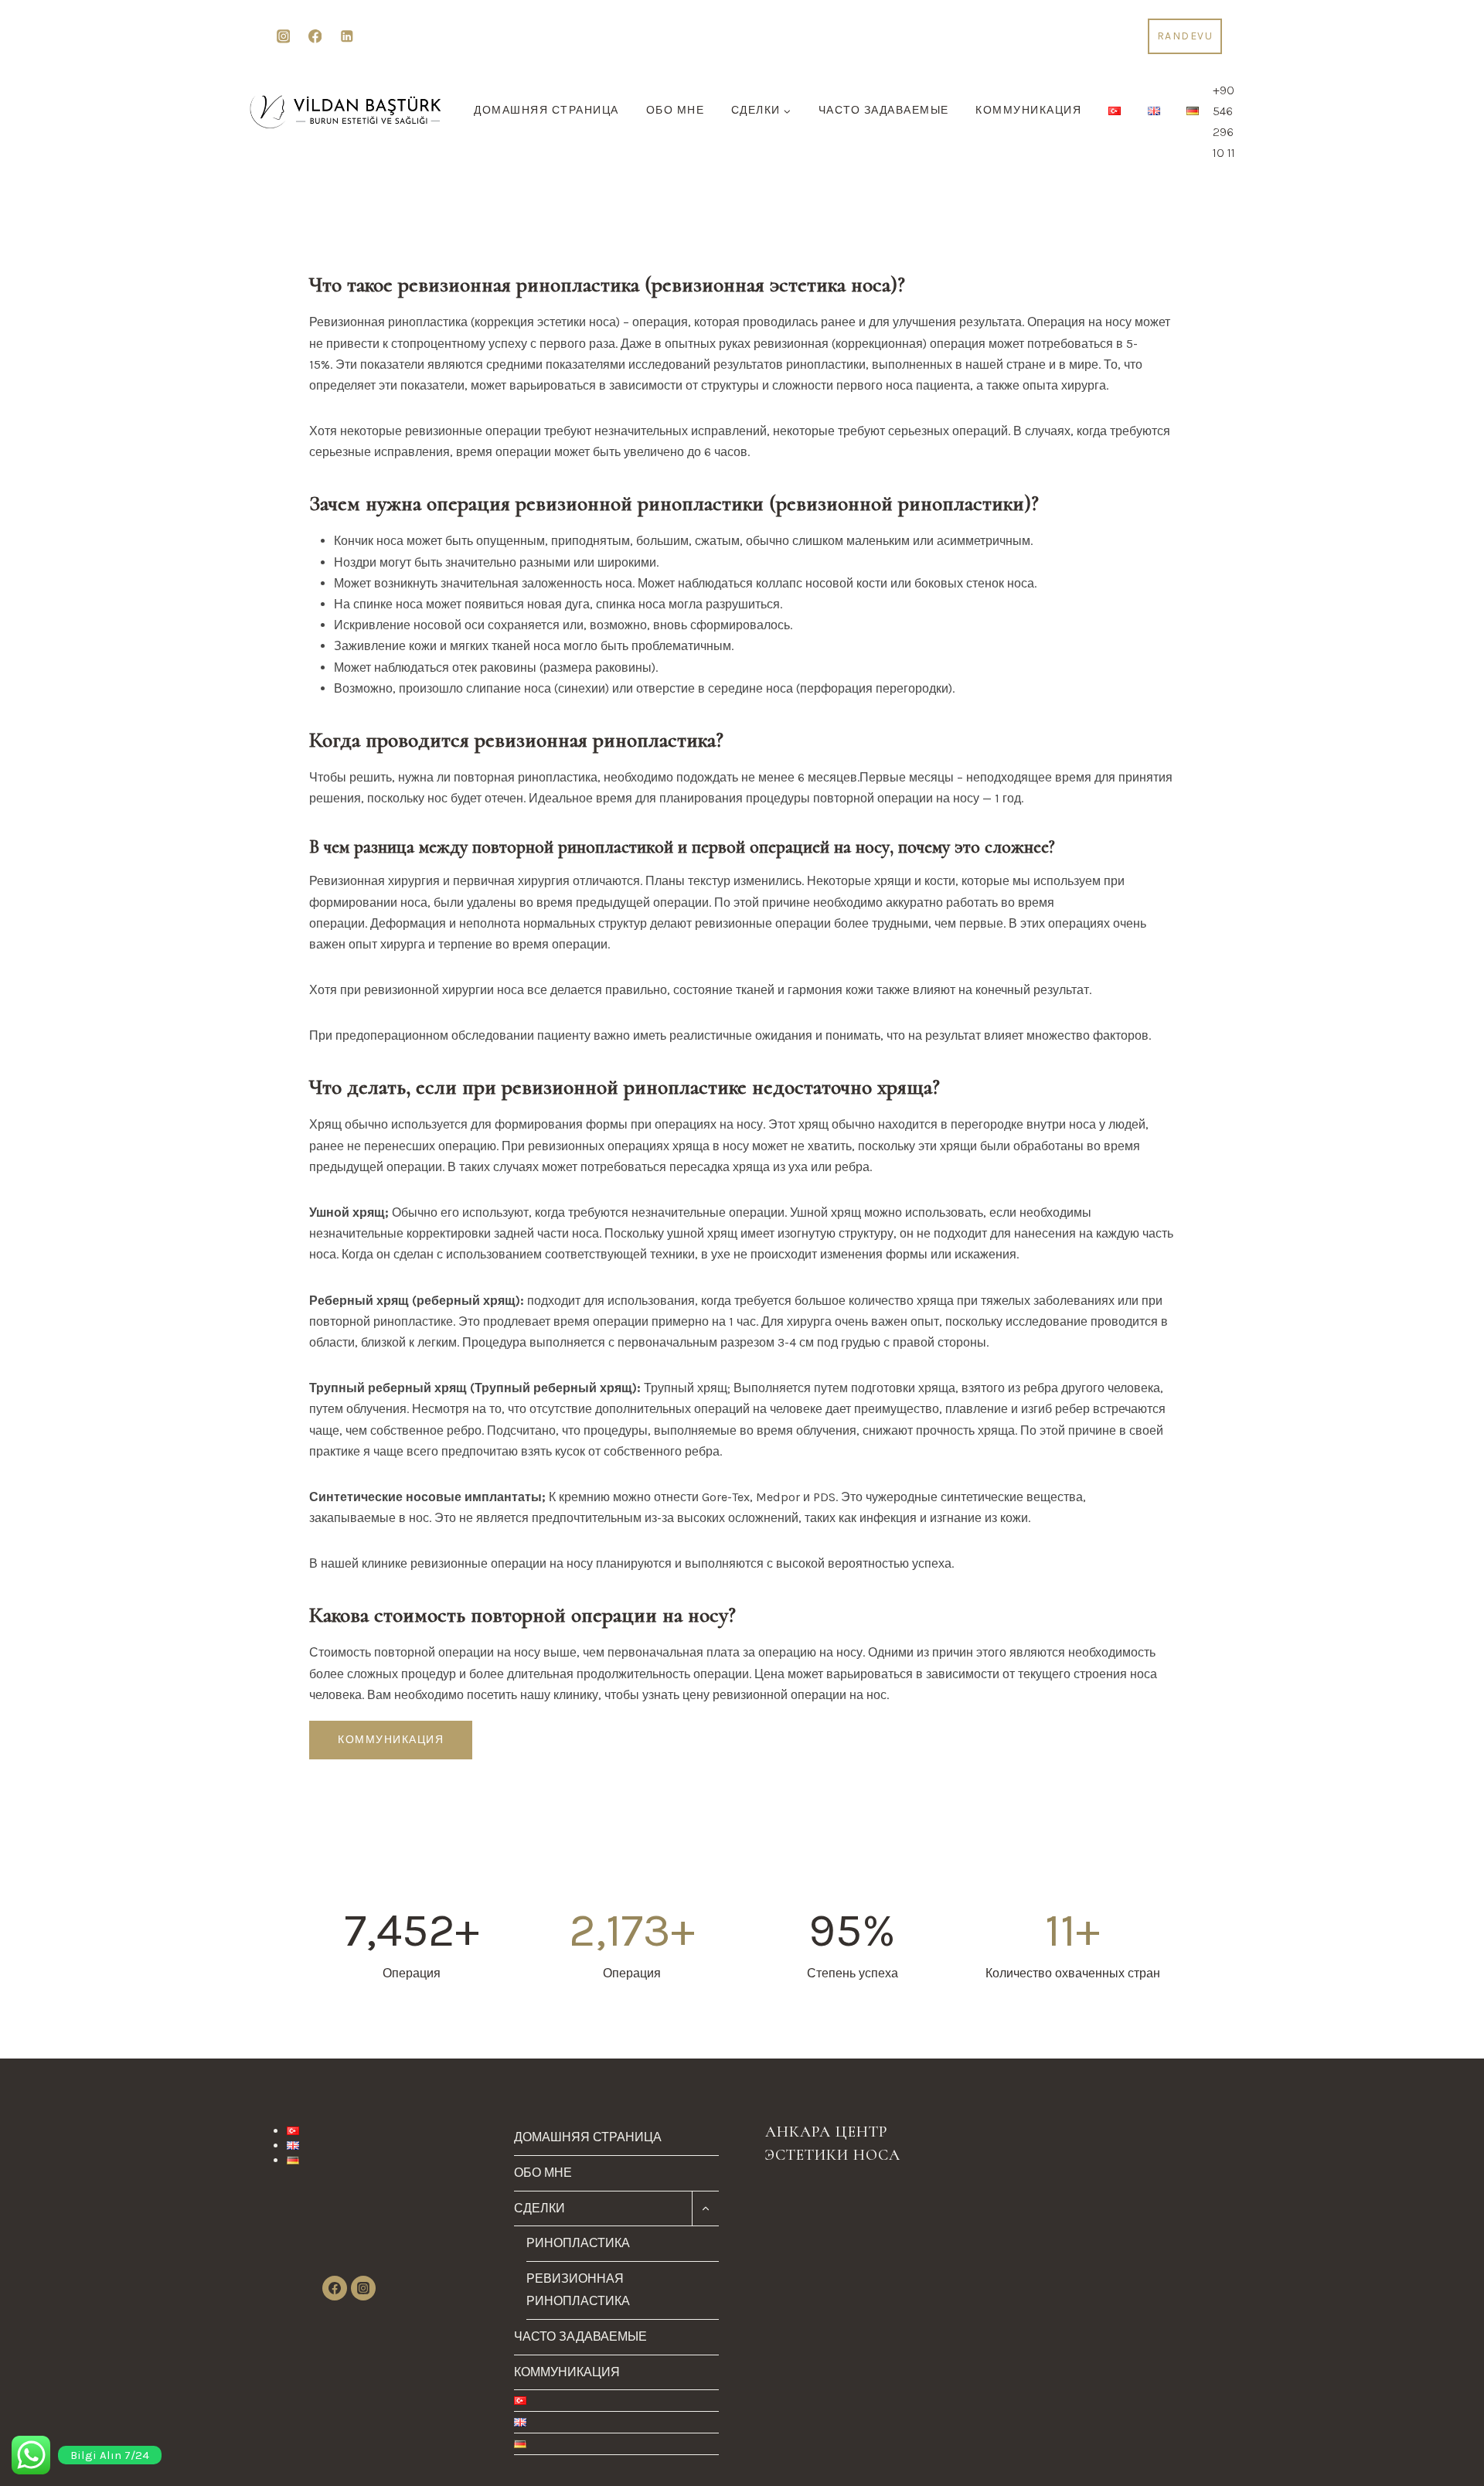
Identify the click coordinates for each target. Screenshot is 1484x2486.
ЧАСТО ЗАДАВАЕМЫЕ (884, 110)
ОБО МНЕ (676, 110)
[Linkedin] (347, 37)
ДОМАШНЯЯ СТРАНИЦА (546, 110)
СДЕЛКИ (539, 2208)
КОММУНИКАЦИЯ (1028, 110)
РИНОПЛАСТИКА (578, 2243)
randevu (1185, 36)
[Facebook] (315, 37)
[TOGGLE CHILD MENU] (705, 2209)
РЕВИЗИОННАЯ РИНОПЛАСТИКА (578, 2290)
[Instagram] (283, 37)
